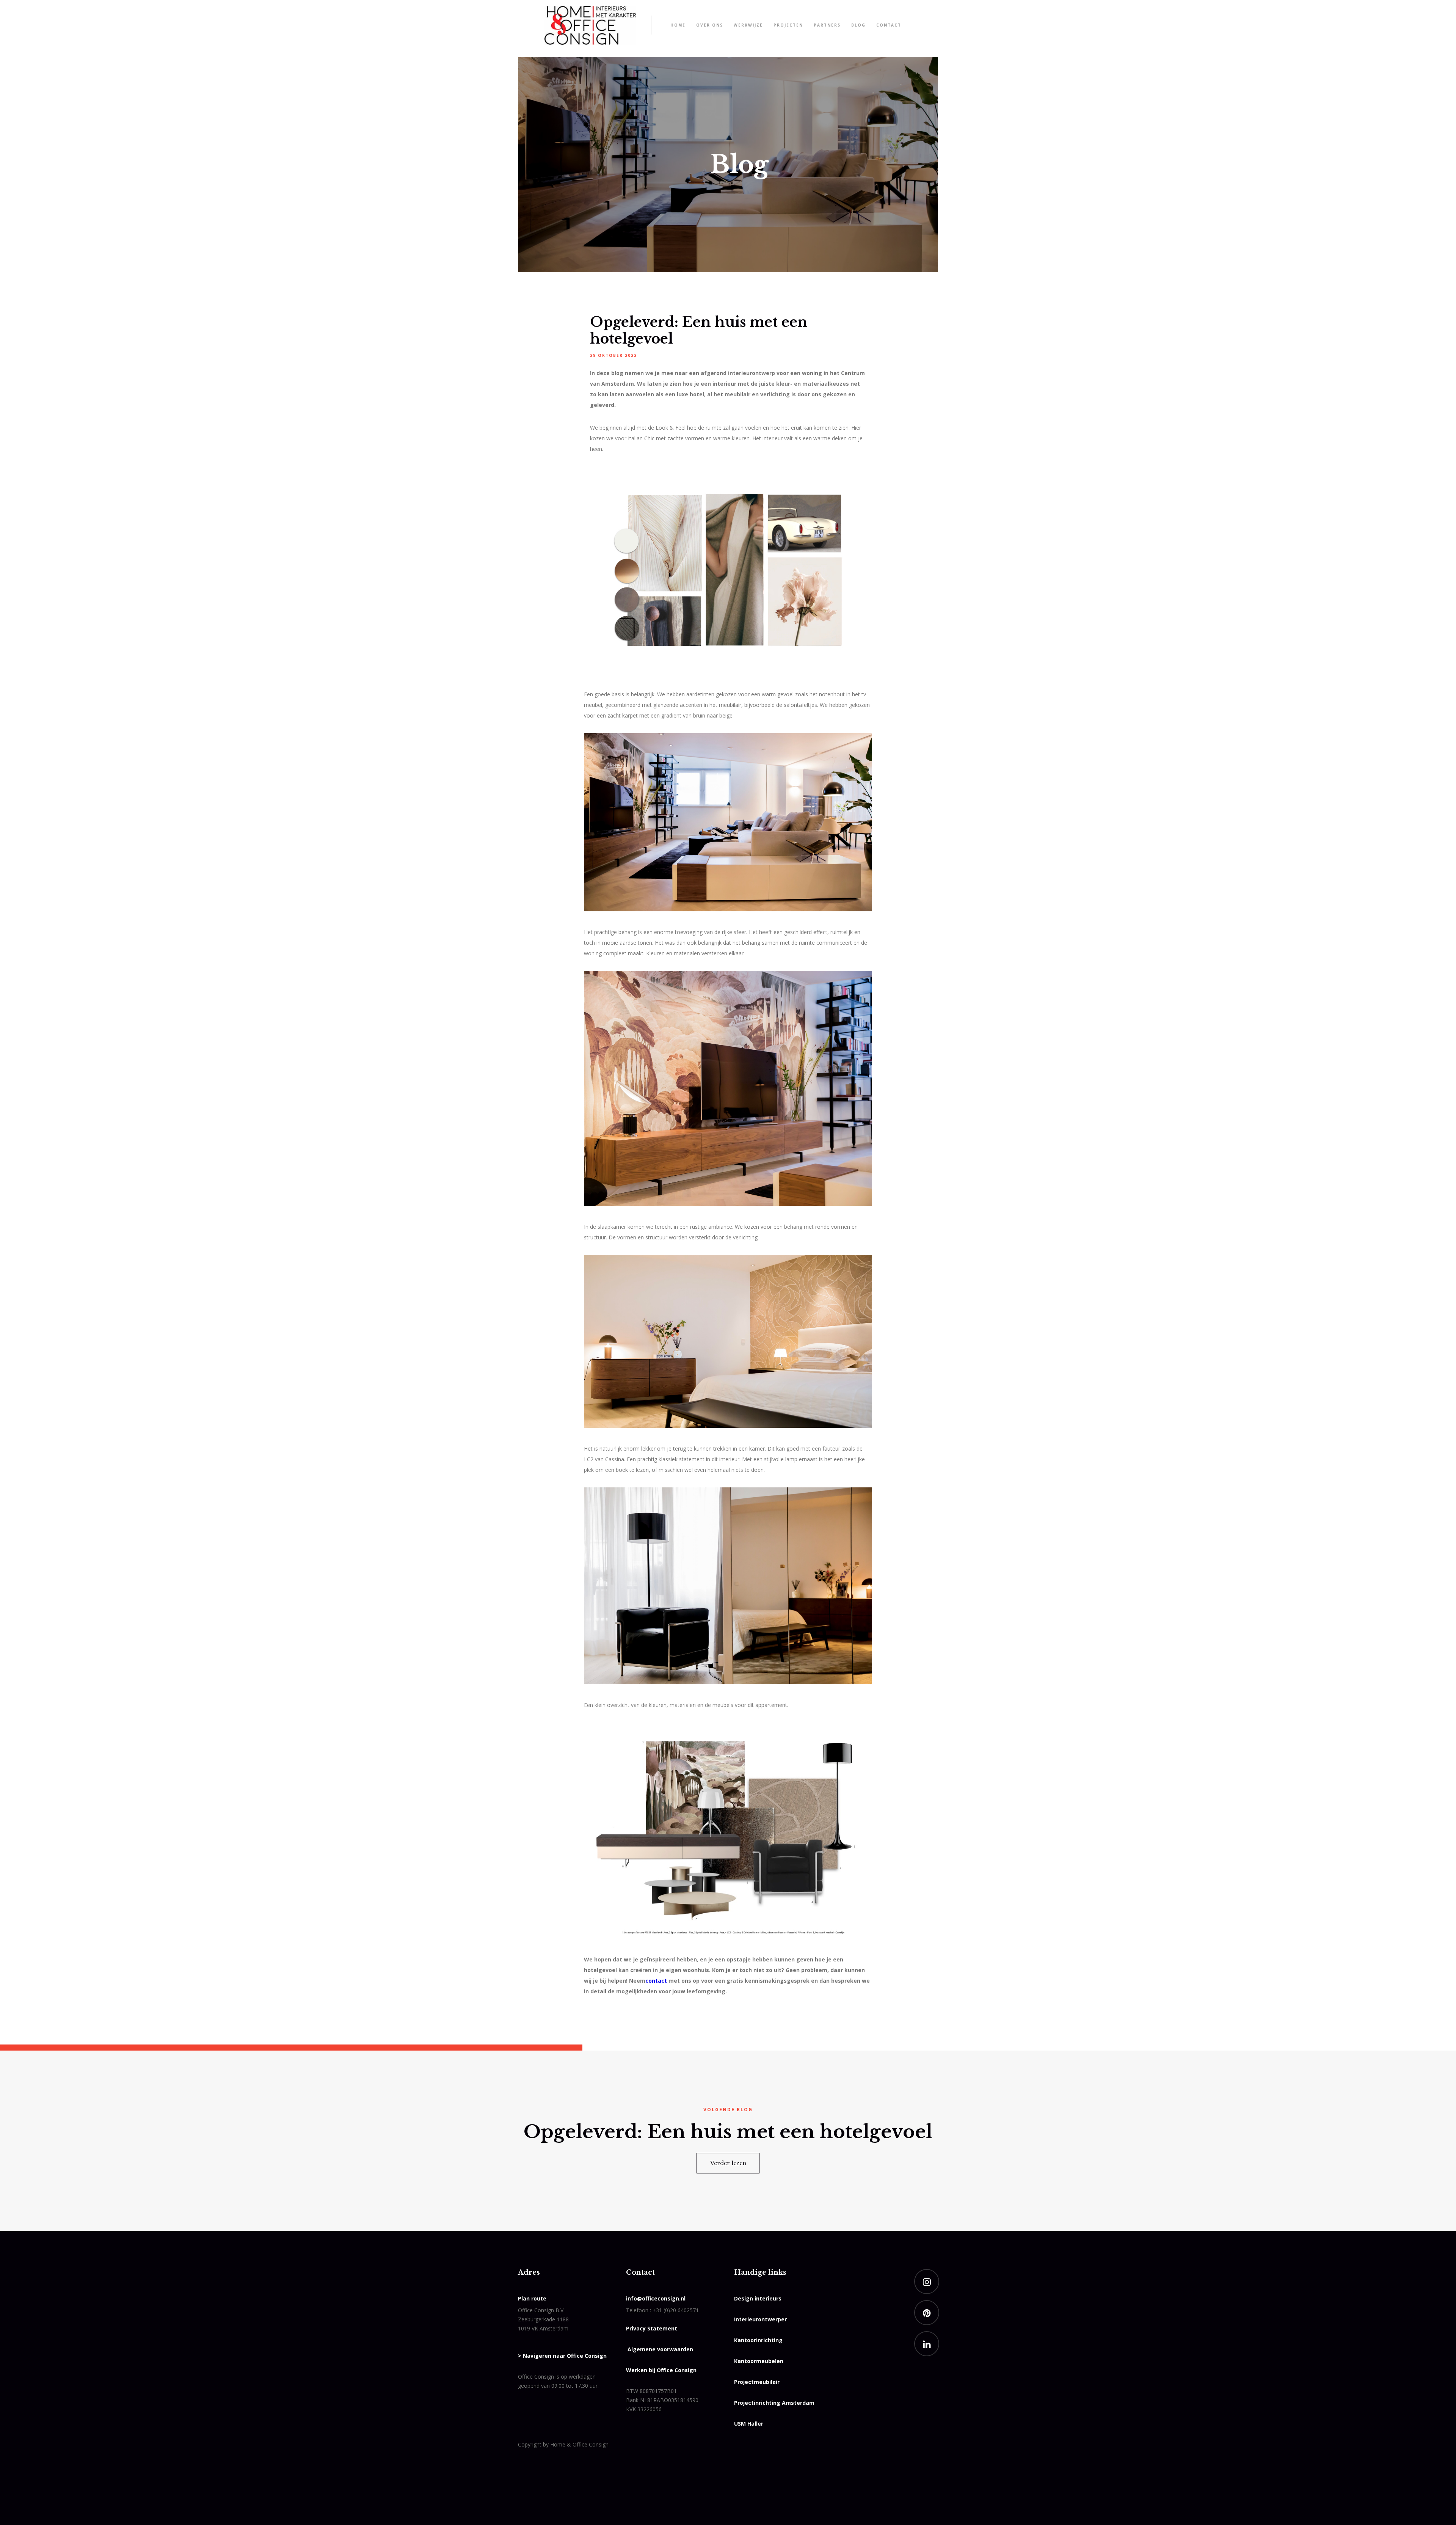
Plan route (532, 2298)
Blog (858, 25)
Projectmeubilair (757, 2382)
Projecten (788, 25)
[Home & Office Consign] (590, 25)
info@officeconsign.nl (656, 2298)
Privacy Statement (652, 2328)
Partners (827, 25)
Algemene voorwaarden (660, 2349)
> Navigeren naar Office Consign (562, 2356)
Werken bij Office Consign (661, 2370)
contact (656, 1981)
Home (678, 25)
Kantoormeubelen (759, 2361)
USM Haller (749, 2424)
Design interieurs (758, 2298)
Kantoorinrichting (758, 2340)
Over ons (710, 25)
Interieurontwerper (760, 2319)
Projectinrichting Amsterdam (774, 2403)
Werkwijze (748, 25)
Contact (889, 25)
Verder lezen (728, 2163)
